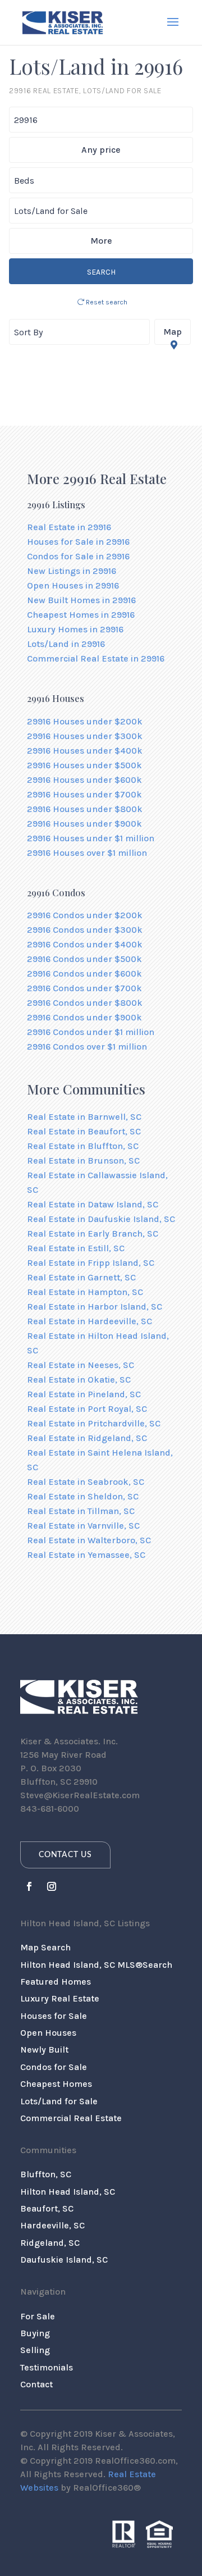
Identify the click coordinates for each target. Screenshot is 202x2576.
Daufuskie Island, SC (64, 2260)
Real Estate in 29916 (69, 527)
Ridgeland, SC (50, 2243)
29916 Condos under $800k (85, 1003)
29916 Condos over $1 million (87, 1047)
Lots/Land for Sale (59, 2101)
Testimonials (47, 2367)
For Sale (38, 2316)
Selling (35, 2350)
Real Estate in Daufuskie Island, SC (101, 1219)
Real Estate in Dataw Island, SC (93, 1204)
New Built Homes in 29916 (81, 600)
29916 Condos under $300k (85, 930)
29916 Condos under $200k (85, 915)
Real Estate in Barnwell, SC (84, 1117)
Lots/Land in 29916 (66, 644)
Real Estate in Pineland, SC (84, 1394)
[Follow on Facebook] (29, 1886)
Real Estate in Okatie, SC (79, 1380)
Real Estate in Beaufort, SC (84, 1131)
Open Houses (48, 2033)
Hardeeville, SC (52, 2225)
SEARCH (101, 272)
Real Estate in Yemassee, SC (86, 1555)
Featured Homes (56, 1982)
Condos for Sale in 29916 (78, 556)
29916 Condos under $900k (84, 1017)
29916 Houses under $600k (84, 780)
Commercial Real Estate (71, 2118)
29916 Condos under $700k (84, 988)
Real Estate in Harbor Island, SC (95, 1307)
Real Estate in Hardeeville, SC (89, 1321)
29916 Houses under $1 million (91, 838)
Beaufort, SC (47, 2208)
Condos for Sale (54, 2067)
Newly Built (44, 2050)
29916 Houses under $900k (84, 824)
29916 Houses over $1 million (87, 853)
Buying (35, 2333)
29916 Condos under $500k (84, 959)
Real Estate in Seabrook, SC (86, 1482)
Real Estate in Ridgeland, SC (87, 1438)
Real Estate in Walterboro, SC (89, 1540)
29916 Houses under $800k (85, 809)
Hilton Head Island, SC (68, 2192)
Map (173, 332)
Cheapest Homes (56, 2084)
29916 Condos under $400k (85, 944)
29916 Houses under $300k (85, 736)
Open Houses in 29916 (73, 585)
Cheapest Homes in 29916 (81, 615)
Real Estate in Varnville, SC (83, 1526)
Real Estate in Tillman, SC (81, 1511)
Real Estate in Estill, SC (76, 1248)
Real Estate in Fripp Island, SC (91, 1263)
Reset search (106, 302)
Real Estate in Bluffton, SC (83, 1146)
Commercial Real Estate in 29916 (96, 658)
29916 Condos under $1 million (91, 1032)
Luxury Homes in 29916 (75, 629)
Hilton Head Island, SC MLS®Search (96, 1965)
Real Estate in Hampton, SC (85, 1292)
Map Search (45, 1947)
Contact (36, 2384)
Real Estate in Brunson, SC (83, 1161)
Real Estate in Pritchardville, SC (94, 1423)
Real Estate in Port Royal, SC (87, 1409)
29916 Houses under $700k (84, 794)
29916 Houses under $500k (84, 765)
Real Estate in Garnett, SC (81, 1277)
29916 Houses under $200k (85, 721)
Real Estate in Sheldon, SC (83, 1496)
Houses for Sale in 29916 (78, 542)
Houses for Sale (54, 2016)
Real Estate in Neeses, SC (81, 1365)
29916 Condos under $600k (84, 974)
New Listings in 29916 (72, 571)
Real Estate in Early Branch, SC (93, 1234)
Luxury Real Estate (60, 1998)
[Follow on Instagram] (52, 1886)
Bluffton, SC (46, 2174)
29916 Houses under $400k (85, 751)
